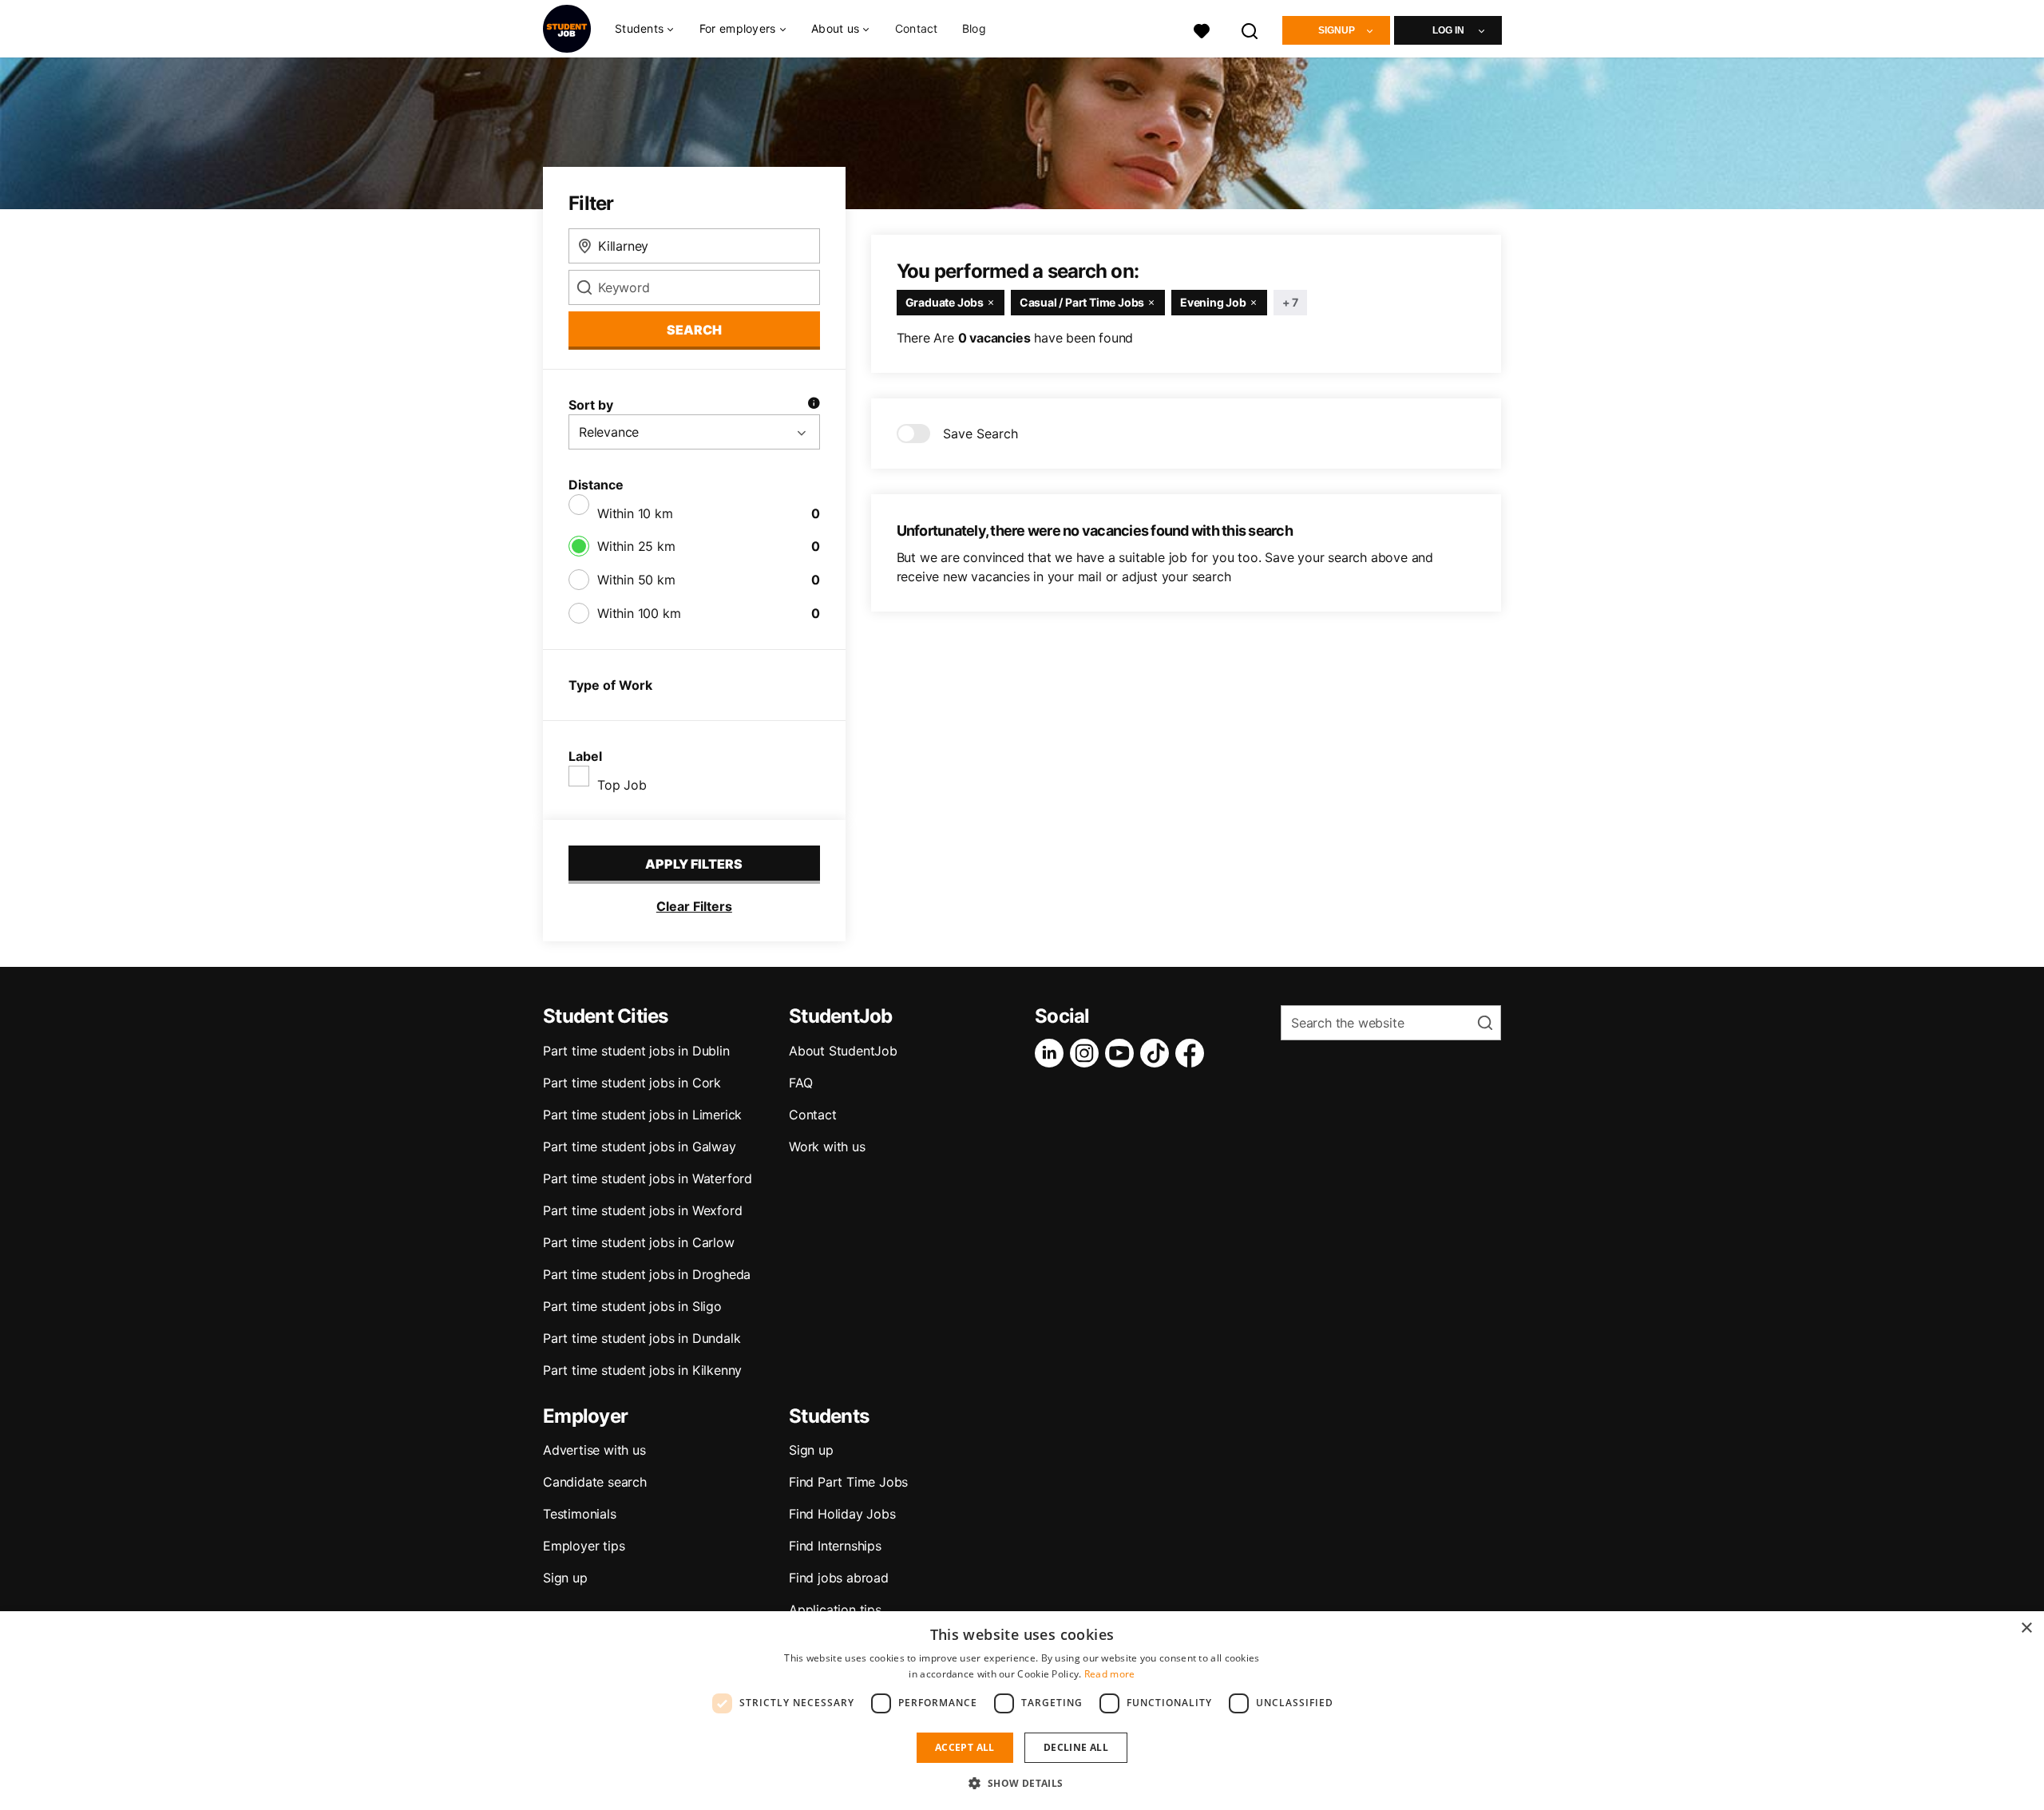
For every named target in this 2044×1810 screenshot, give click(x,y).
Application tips (835, 1610)
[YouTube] (1123, 1053)
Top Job (622, 785)
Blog (974, 28)
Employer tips (584, 1546)
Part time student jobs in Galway (640, 1147)
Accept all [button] (965, 1747)
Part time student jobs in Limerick (642, 1115)
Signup (1337, 30)
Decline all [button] (1076, 1747)
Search (694, 330)
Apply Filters (694, 864)
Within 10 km (635, 513)
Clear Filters (694, 906)
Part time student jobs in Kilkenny (642, 1370)
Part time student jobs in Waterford (648, 1178)
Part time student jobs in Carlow (639, 1242)
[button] (1022, 1783)
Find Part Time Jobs (848, 1482)
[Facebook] (1193, 1053)
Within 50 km (636, 580)
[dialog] (1022, 1711)
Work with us (827, 1147)
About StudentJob (843, 1051)
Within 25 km (636, 546)
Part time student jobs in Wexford (642, 1210)
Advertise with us (594, 1450)
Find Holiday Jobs (842, 1514)
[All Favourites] (1202, 29)
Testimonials (580, 1514)
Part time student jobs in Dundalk (642, 1338)
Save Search (980, 434)
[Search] (1250, 29)
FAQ (800, 1083)
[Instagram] (1087, 1053)
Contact (917, 28)
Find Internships (835, 1546)
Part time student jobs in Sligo (632, 1306)
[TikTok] (1158, 1053)
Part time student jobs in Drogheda (647, 1274)
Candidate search (595, 1482)
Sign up (565, 1578)
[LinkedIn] (1052, 1053)
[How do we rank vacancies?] (814, 405)
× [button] (2026, 1628)
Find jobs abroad (839, 1578)
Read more (1110, 1674)
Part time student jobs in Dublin (636, 1051)
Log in (1448, 30)
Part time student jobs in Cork (632, 1083)
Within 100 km (639, 613)
